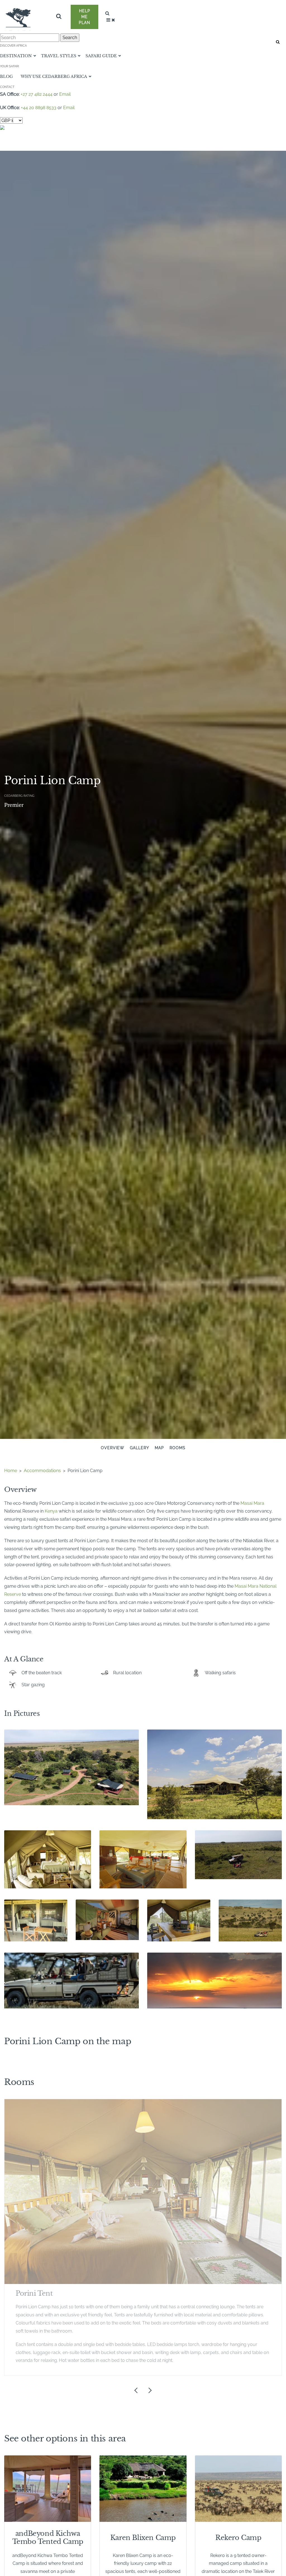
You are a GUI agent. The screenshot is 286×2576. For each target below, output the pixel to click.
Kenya (51, 1511)
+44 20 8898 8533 (39, 108)
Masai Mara (252, 1503)
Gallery (140, 1448)
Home (11, 1471)
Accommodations (42, 1471)
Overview (113, 1448)
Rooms (177, 1448)
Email (65, 94)
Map (159, 1448)
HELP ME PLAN (84, 17)
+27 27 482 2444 (37, 94)
